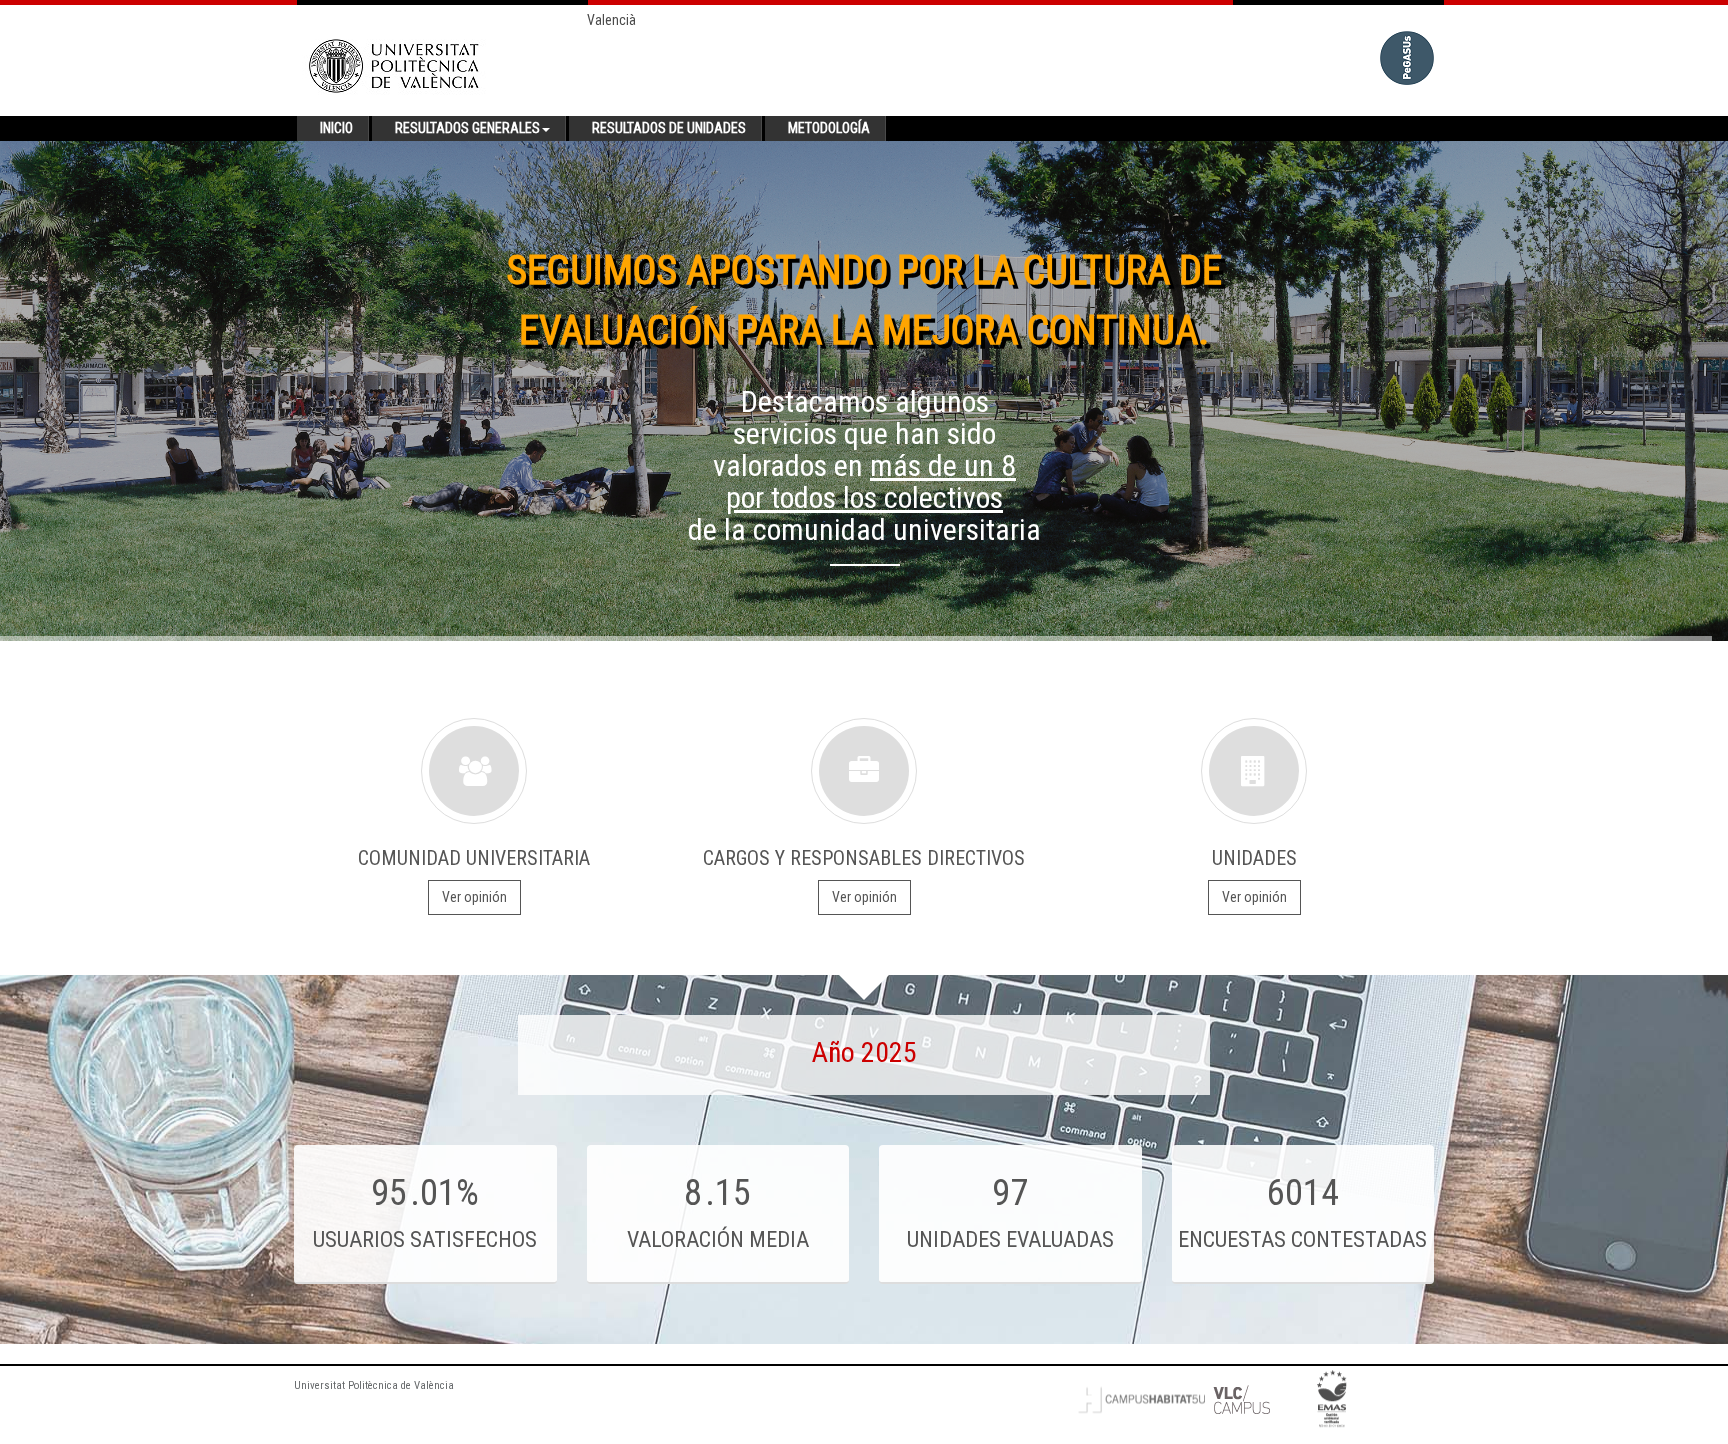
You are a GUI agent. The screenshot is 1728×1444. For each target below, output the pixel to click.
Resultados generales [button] (467, 128)
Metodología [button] (829, 128)
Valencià (611, 20)
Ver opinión (474, 897)
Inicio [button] (336, 128)
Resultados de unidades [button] (669, 128)
